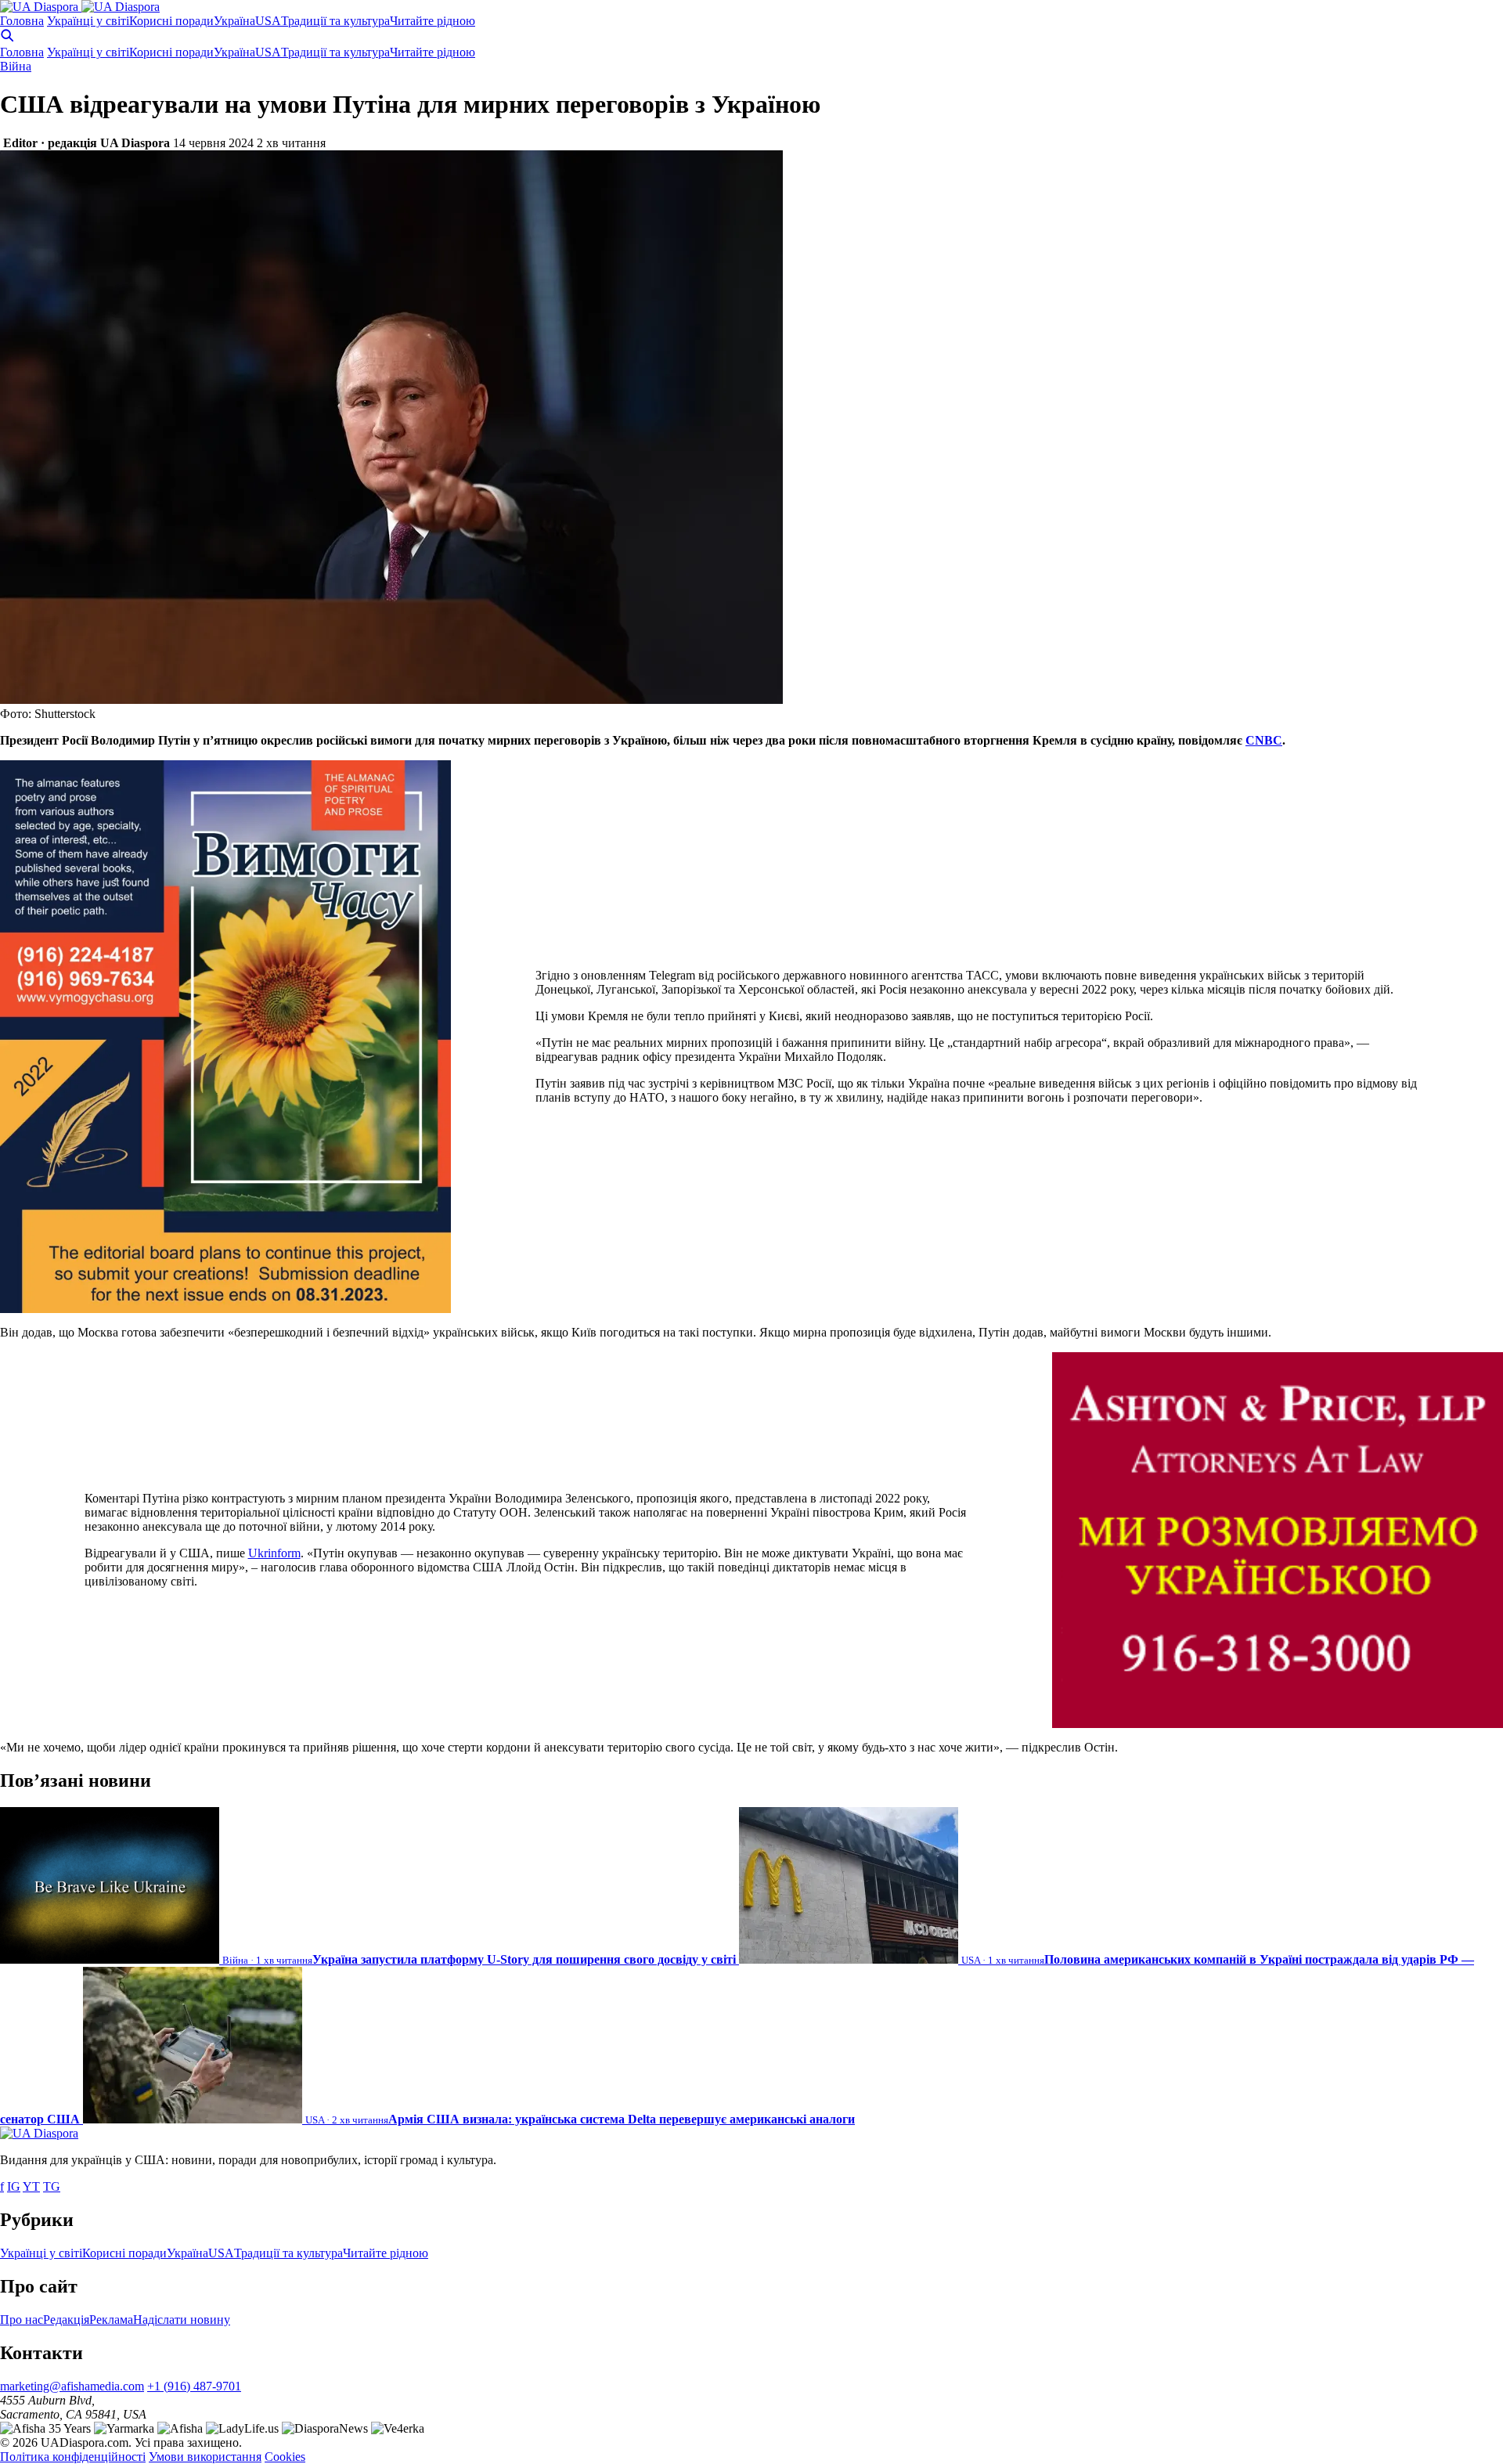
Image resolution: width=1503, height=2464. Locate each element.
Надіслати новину (182, 2320)
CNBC (1264, 740)
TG (52, 2186)
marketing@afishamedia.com (72, 2386)
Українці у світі (88, 21)
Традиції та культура (335, 21)
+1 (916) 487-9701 (194, 2386)
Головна (22, 21)
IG (14, 2186)
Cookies (285, 2457)
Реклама (111, 2320)
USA (268, 21)
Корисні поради (171, 21)
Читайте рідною (433, 21)
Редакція (66, 2320)
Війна (16, 66)
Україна (234, 21)
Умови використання (205, 2457)
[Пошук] (7, 38)
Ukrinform (274, 1553)
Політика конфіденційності (73, 2457)
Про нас (22, 2320)
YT (31, 2186)
